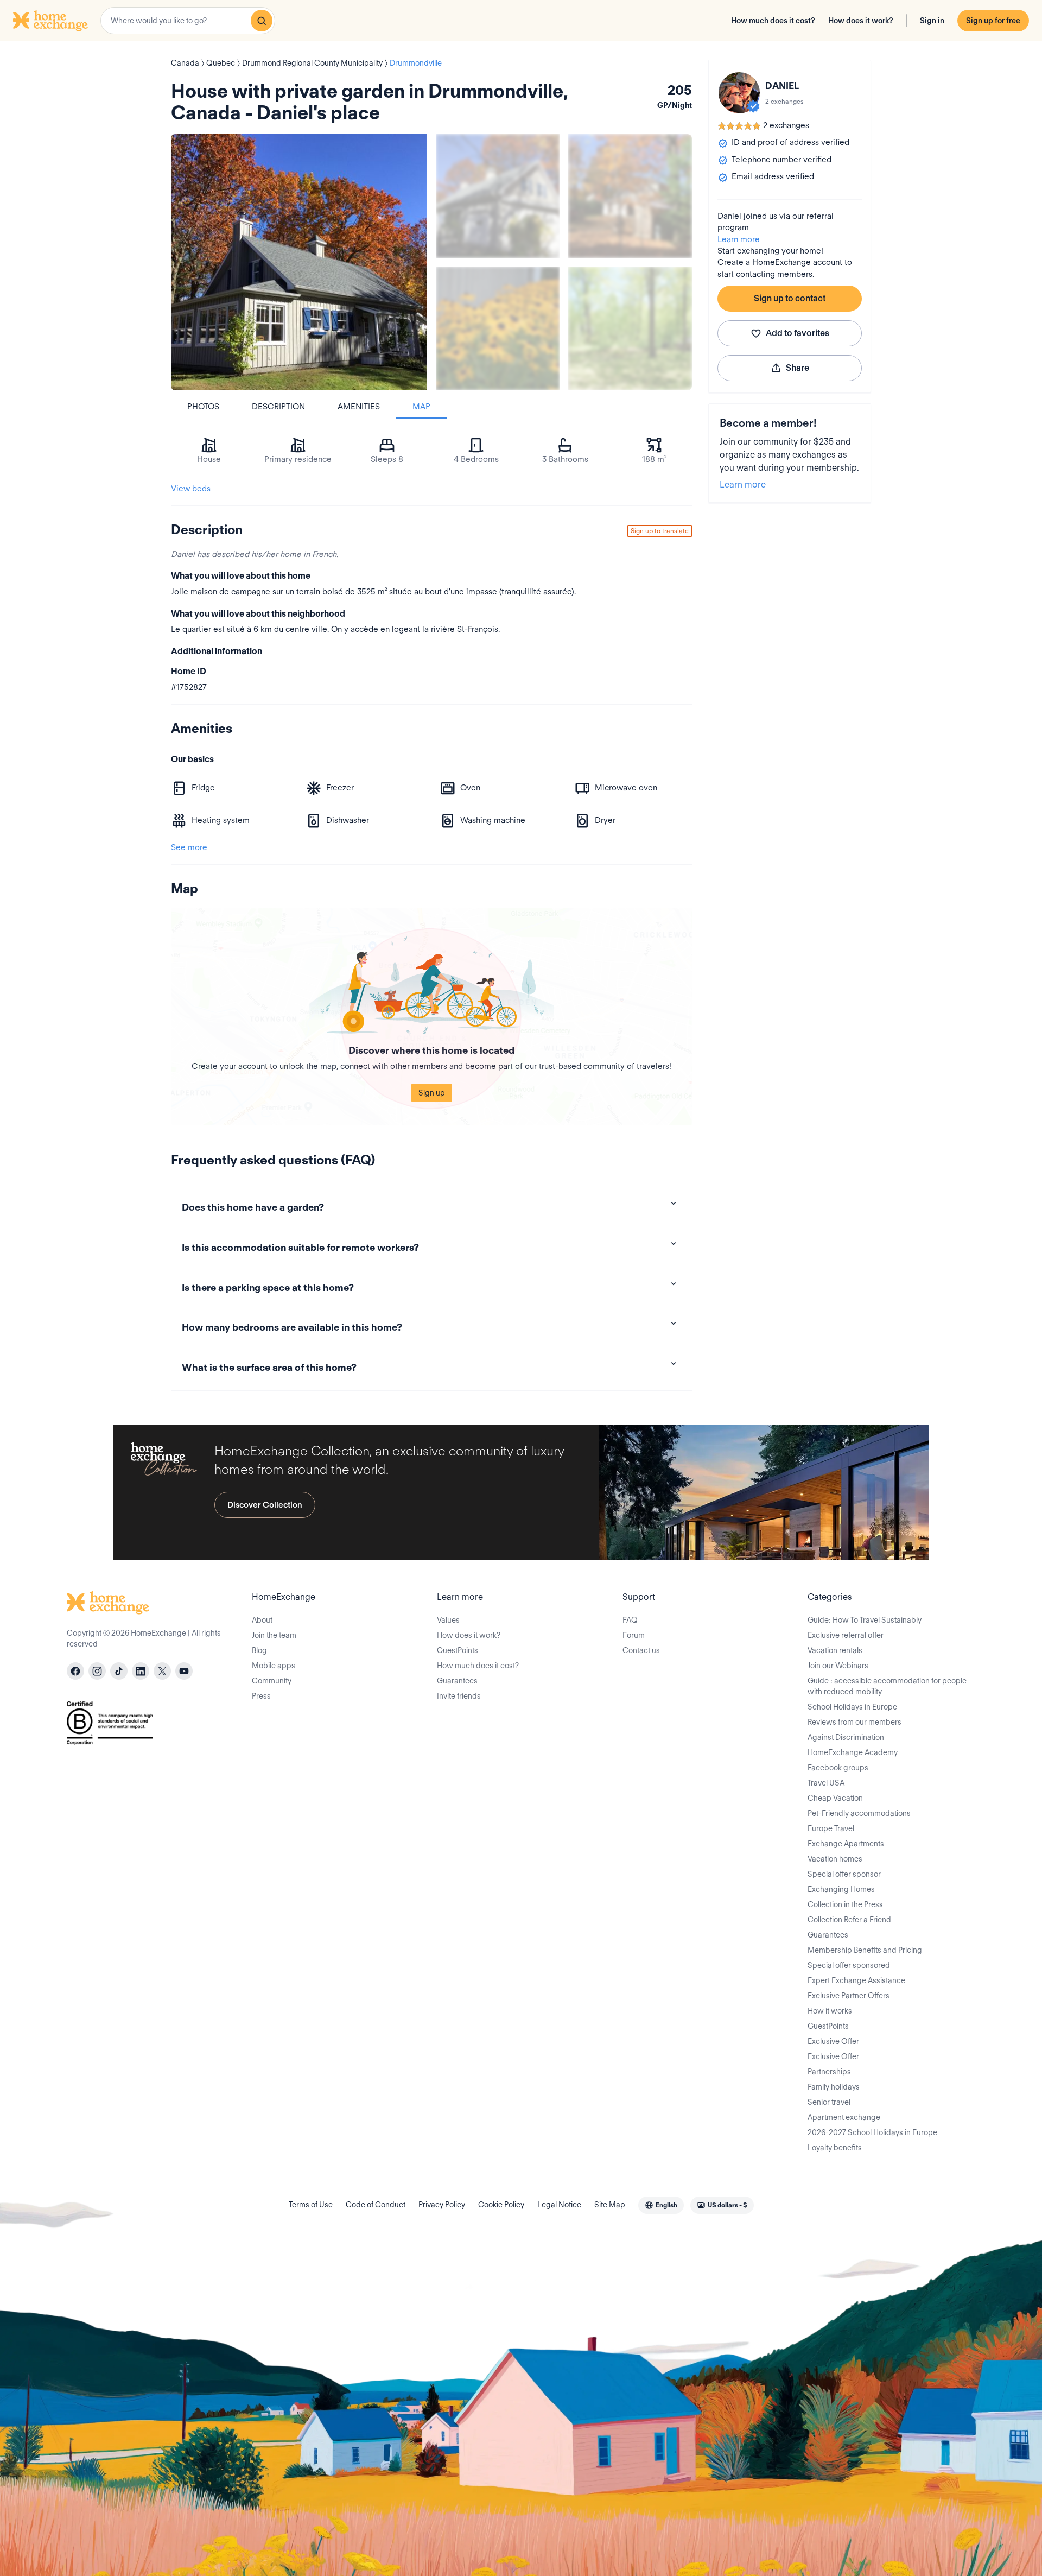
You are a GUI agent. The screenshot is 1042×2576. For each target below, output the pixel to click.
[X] (162, 1671)
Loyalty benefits (835, 2148)
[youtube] (184, 1671)
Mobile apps (274, 1666)
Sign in (932, 21)
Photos (203, 407)
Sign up (432, 1093)
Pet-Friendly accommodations (859, 1813)
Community (272, 1681)
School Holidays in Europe (852, 1707)
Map (421, 407)
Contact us (641, 1650)
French (324, 554)
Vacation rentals (835, 1650)
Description (278, 407)
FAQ (630, 1620)
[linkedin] (141, 1671)
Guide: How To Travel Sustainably (865, 1620)
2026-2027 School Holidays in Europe (872, 2132)
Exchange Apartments (846, 1844)
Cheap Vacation (835, 1798)
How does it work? (861, 21)
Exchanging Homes (841, 1889)
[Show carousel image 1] (498, 196)
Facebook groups (838, 1768)
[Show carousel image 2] (630, 196)
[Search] (262, 21)
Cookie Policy (501, 2205)
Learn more (739, 239)
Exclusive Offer (833, 2041)
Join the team (274, 1635)
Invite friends (459, 1696)
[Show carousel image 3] (498, 328)
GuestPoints (458, 1650)
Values (448, 1620)
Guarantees (457, 1681)
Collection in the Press (845, 1904)
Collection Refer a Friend (849, 1920)
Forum (634, 1635)
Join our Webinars (838, 1666)
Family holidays (834, 2087)
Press (261, 1696)
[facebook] (75, 1671)
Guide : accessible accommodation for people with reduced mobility (887, 1686)
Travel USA (826, 1783)
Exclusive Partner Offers (849, 1996)
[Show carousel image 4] (630, 328)
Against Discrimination (846, 1737)
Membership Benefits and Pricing (865, 1950)
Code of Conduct (376, 2205)
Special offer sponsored (849, 1965)
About (262, 1620)
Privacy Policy (442, 2205)
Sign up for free (993, 21)
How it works (830, 2011)
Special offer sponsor (844, 1874)
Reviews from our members (854, 1722)
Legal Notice (559, 2205)
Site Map (610, 2205)
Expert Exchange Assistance (856, 1980)
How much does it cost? (773, 21)
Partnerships (829, 2072)
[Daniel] (739, 93)
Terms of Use (311, 2205)
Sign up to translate (660, 531)
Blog (259, 1650)
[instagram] (97, 1671)
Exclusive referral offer (846, 1635)
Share (798, 368)
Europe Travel (831, 1828)
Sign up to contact (790, 298)
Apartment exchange (844, 2117)
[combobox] (188, 21)
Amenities (359, 407)
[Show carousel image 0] (299, 262)
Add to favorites (798, 333)
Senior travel (829, 2102)
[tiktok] (119, 1671)
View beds (191, 489)
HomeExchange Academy (853, 1752)
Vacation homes (835, 1859)
